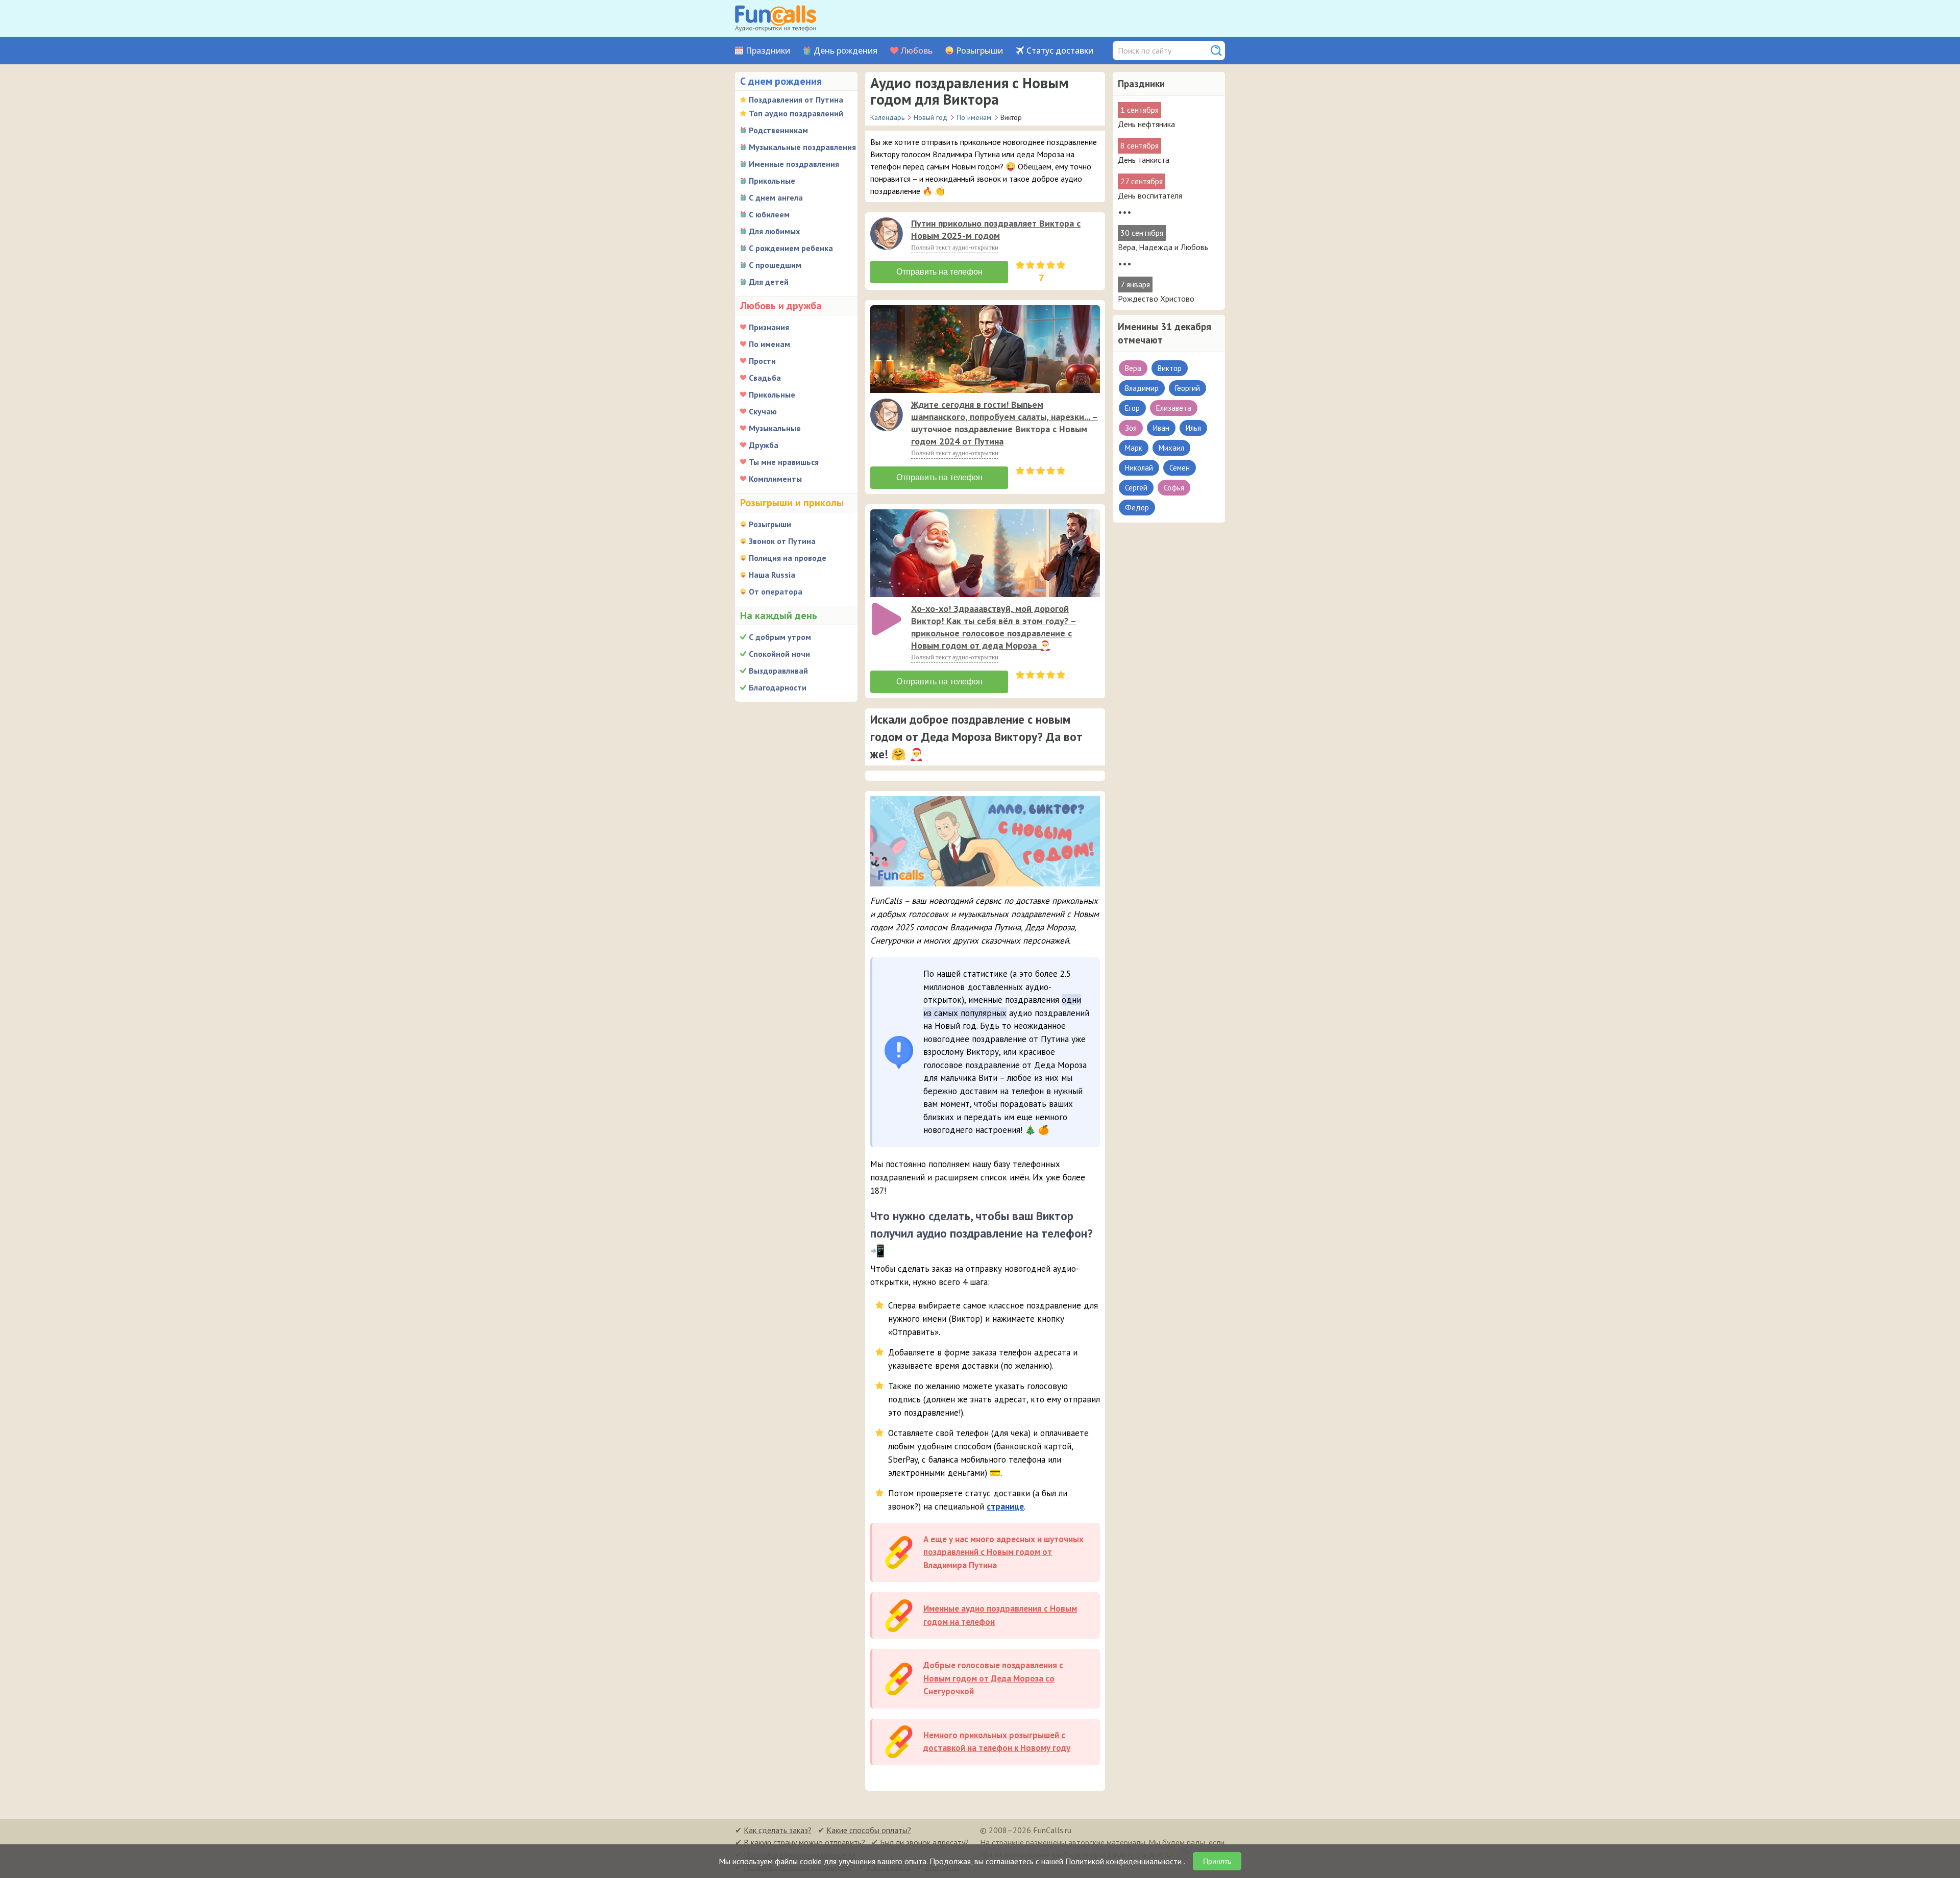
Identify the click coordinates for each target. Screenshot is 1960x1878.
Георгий (1187, 388)
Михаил (1171, 448)
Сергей (1136, 488)
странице (1005, 1506)
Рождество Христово (1156, 299)
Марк (1134, 448)
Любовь (917, 51)
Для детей (769, 282)
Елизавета (1174, 408)
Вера (1133, 368)
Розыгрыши (979, 51)
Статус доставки (1060, 51)
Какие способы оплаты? (869, 1830)
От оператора (776, 591)
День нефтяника (1146, 124)
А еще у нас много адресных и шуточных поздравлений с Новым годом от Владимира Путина (1003, 1552)
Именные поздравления (794, 164)
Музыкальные (775, 428)
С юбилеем (769, 214)
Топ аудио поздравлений (796, 113)
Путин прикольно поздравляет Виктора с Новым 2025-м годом (996, 229)
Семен (1180, 468)
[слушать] (887, 234)
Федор (1137, 508)
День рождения (846, 51)
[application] (888, 235)
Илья (1193, 428)
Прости (762, 361)
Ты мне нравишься (784, 462)
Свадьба (765, 378)
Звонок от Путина (782, 541)
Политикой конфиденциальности (1124, 1861)
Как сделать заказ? (778, 1830)
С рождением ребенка (791, 248)
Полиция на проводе (788, 558)
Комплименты (775, 479)
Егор (1132, 408)
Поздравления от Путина (796, 100)
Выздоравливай (778, 671)
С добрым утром (780, 637)
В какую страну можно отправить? (804, 1842)
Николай (1139, 468)
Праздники (768, 51)
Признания (769, 327)
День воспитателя (1150, 195)
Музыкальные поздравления (802, 147)
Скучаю (763, 411)
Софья (1174, 488)
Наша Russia (772, 575)
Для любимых (774, 231)
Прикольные (772, 181)
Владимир (1142, 388)
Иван (1161, 428)
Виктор (1170, 368)
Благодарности (778, 687)
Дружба (764, 445)
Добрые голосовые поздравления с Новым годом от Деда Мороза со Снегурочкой (993, 1678)
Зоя (1131, 428)
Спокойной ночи (779, 654)
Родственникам (778, 130)
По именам (769, 344)
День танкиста (1144, 160)
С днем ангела (776, 197)
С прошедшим (775, 265)
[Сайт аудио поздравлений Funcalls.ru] (776, 18)
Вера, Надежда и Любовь (1163, 247)
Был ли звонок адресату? (924, 1842)
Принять (1217, 1861)
